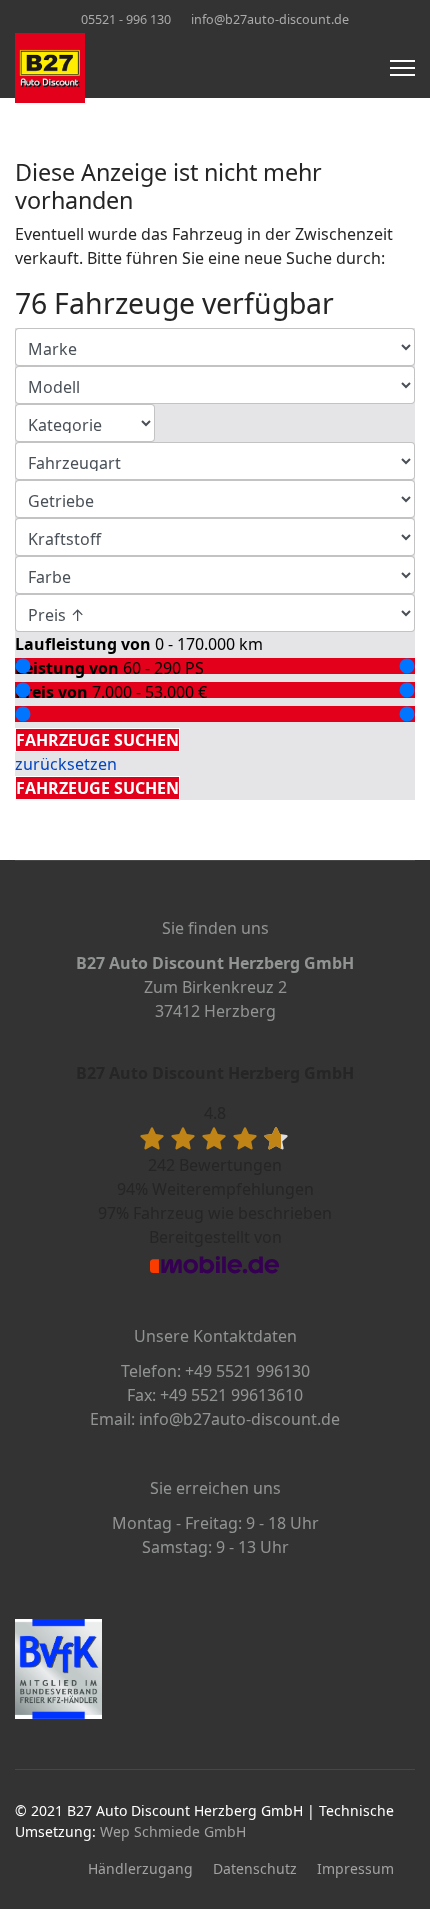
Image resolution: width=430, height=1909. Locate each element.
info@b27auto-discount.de (270, 19)
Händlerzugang (140, 1868)
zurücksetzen (66, 764)
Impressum (355, 1868)
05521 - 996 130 (126, 19)
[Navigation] (402, 68)
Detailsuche (64, 716)
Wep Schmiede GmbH (173, 1831)
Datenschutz (255, 1868)
